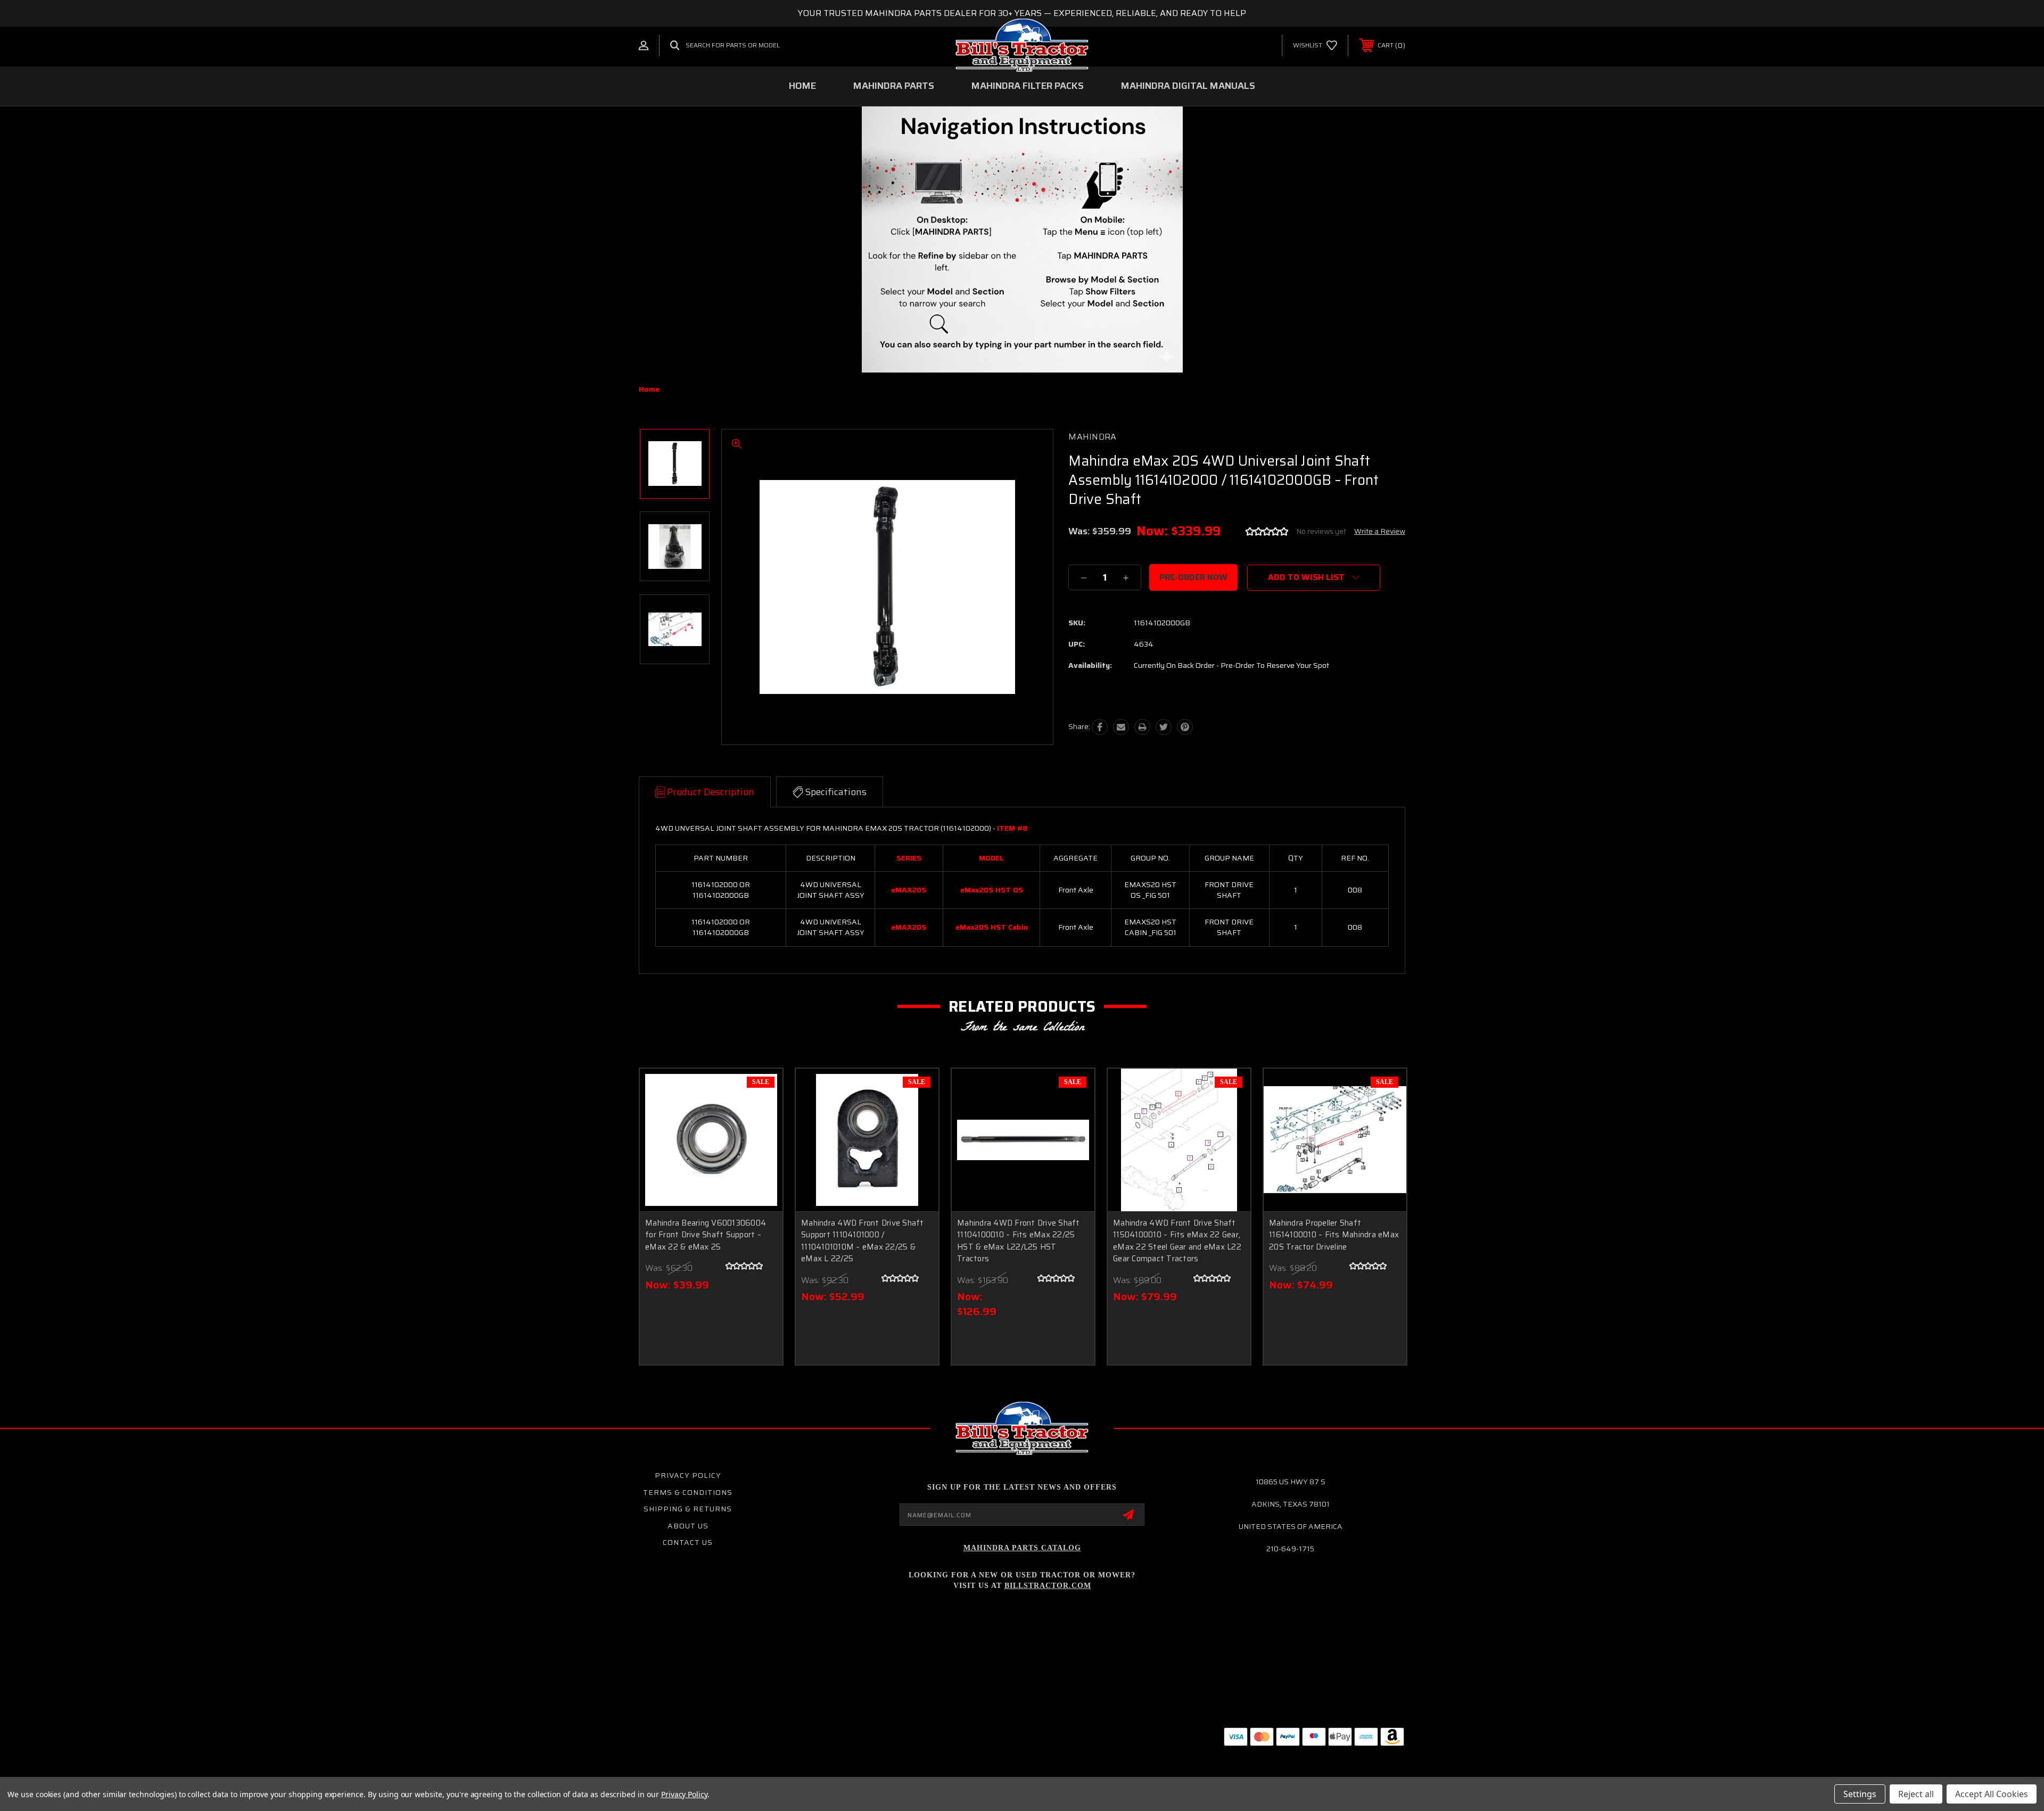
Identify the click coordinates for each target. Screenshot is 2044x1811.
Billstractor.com (1048, 1586)
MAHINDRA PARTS (894, 86)
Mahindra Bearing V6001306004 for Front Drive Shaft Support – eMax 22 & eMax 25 (706, 1235)
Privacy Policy (688, 1475)
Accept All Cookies (1992, 1794)
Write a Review (1380, 531)
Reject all (1916, 1794)
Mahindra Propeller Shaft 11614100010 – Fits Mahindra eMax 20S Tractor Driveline (1334, 1235)
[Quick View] (761, 1090)
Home (802, 86)
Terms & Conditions (688, 1492)
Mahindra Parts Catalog (1022, 1548)
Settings (1860, 1794)
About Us (688, 1526)
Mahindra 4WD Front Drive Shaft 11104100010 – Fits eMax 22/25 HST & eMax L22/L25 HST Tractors (1019, 1241)
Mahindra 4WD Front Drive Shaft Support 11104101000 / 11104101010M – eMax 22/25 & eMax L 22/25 (863, 1241)
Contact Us (688, 1542)
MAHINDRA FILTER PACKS (1028, 86)
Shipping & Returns (688, 1509)
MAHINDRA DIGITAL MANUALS (1188, 86)
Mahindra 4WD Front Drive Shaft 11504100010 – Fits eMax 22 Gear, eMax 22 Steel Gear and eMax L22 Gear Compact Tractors (1177, 1241)
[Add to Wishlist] (761, 1117)
